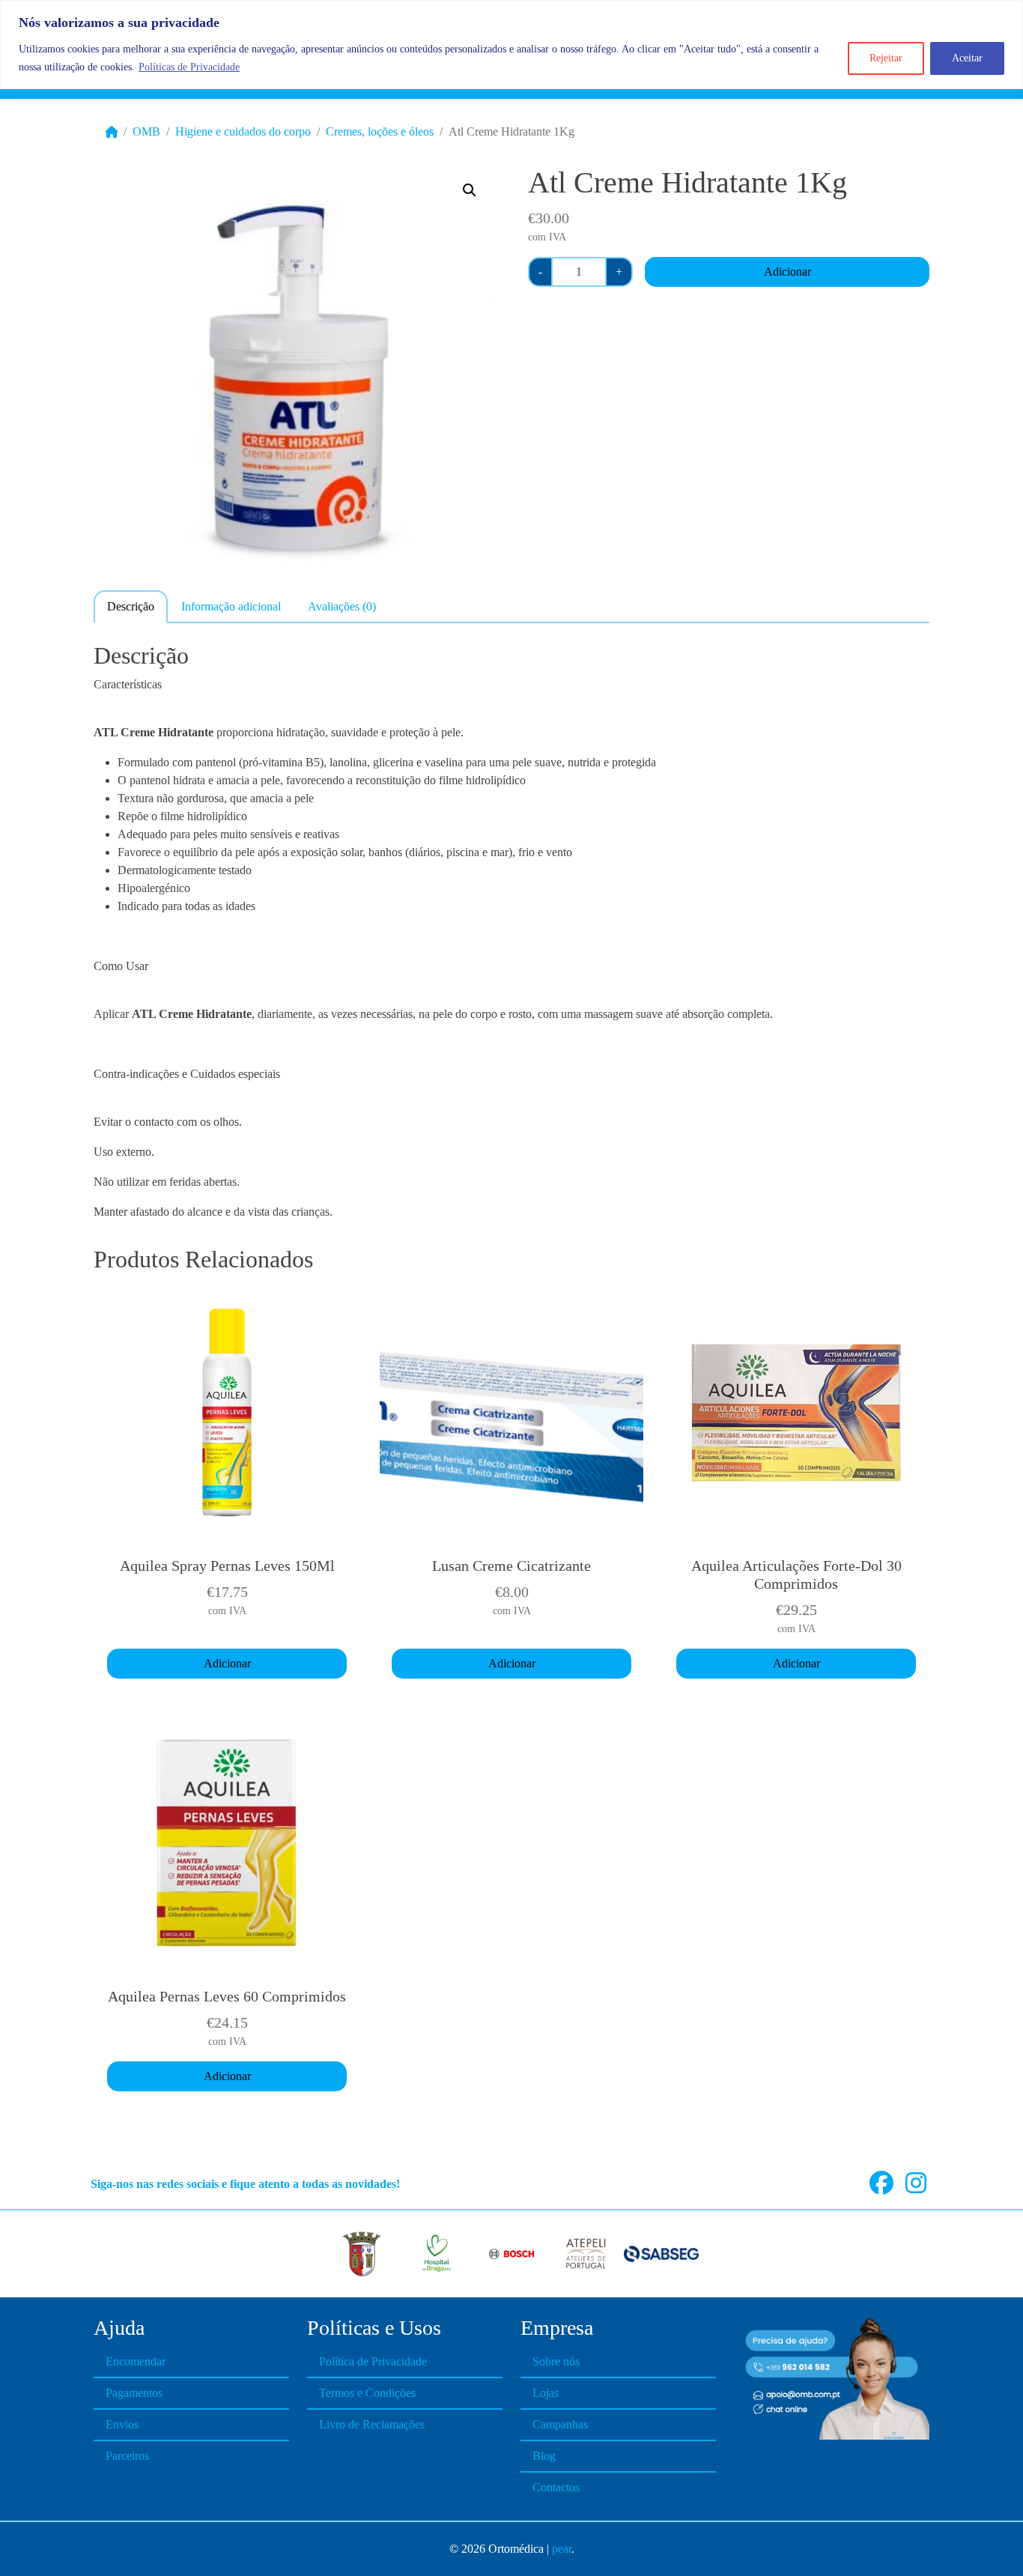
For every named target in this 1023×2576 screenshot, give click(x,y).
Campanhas (560, 2424)
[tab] (131, 606)
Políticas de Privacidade (189, 67)
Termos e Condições (367, 2393)
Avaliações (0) (342, 606)
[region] (511, 45)
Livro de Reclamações (372, 2424)
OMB (146, 131)
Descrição (131, 606)
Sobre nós (556, 2361)
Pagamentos (134, 2393)
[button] (470, 190)
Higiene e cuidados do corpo (243, 131)
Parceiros (127, 2456)
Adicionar (787, 272)
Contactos (556, 2487)
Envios (122, 2424)
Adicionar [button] (227, 1663)
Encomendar (136, 2361)
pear (562, 2549)
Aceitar (967, 58)
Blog (544, 2456)
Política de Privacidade (373, 2361)
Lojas (546, 2393)
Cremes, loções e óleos (380, 131)
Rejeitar (886, 58)
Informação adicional (231, 606)
